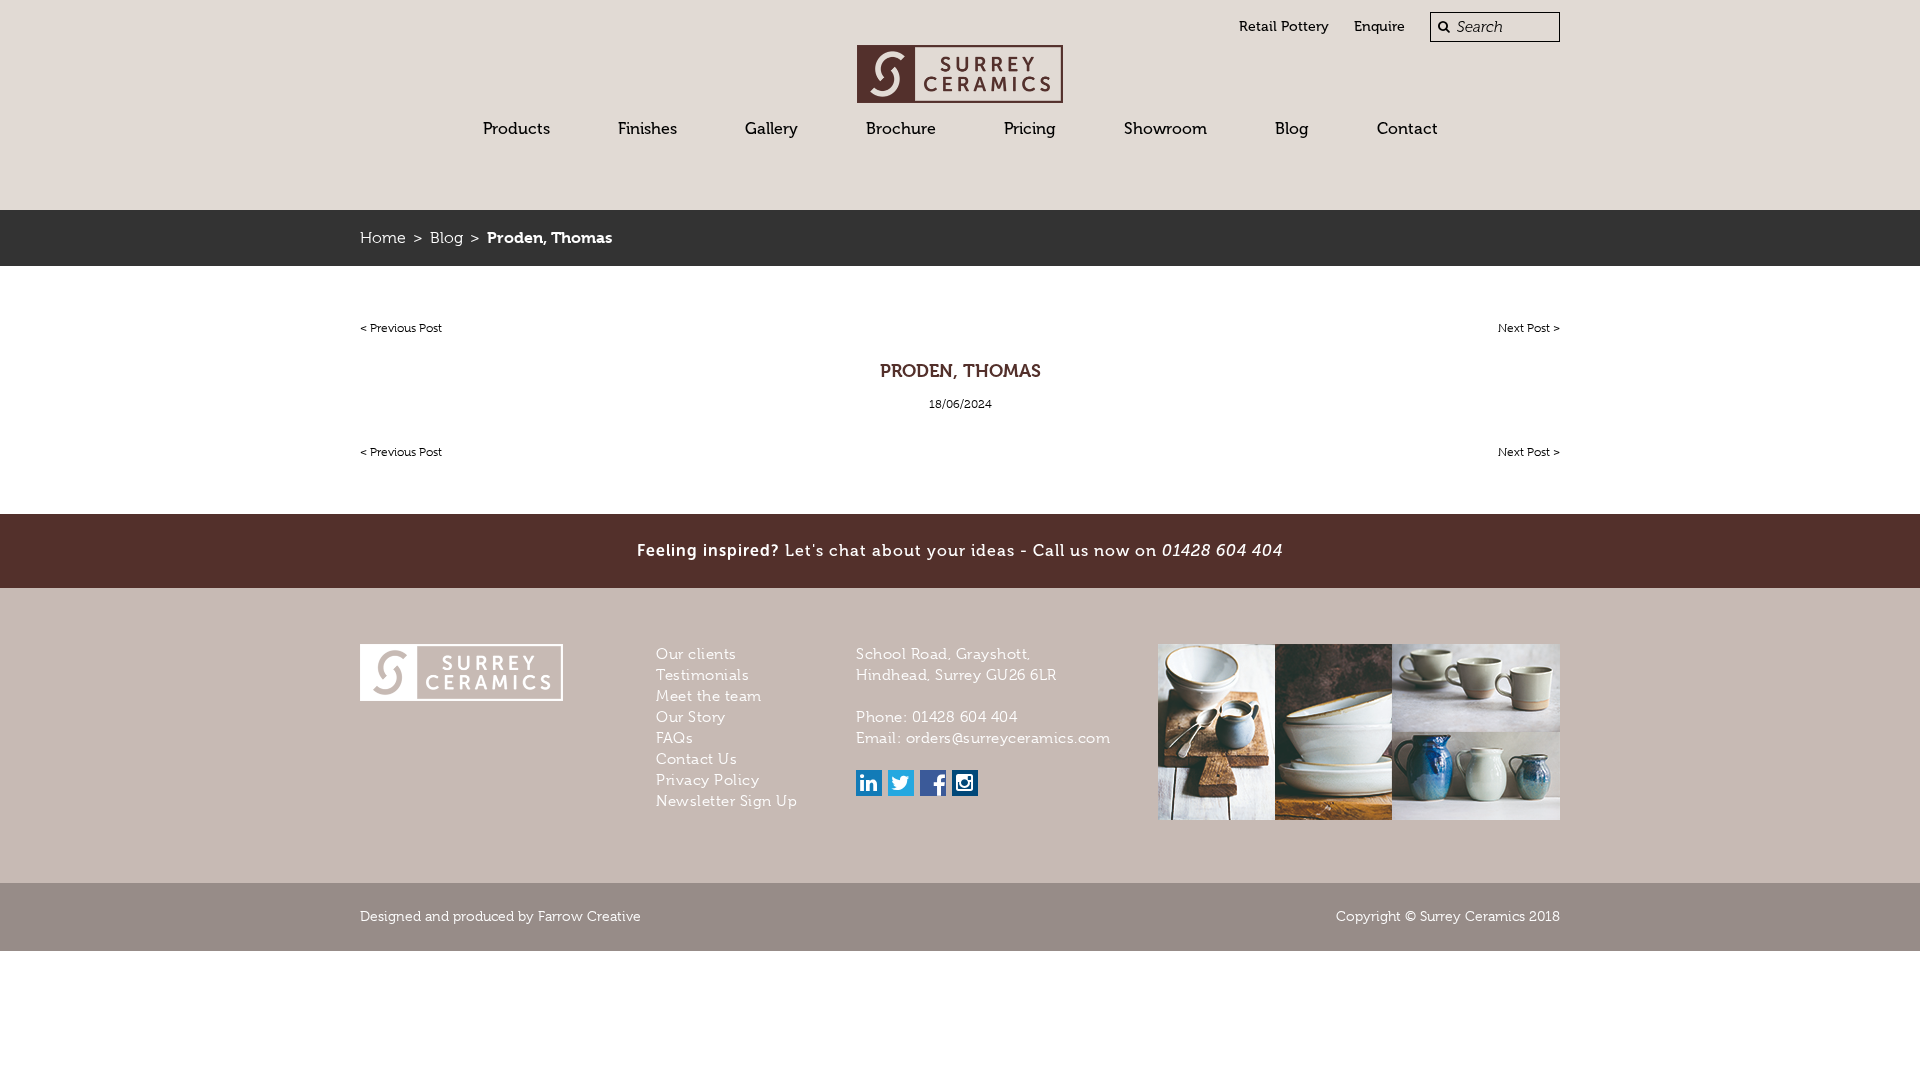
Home (383, 238)
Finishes (647, 128)
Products (516, 128)
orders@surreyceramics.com (1008, 738)
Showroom (1165, 128)
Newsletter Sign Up (726, 801)
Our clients (696, 654)
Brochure (901, 128)
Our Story (691, 717)
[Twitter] (901, 783)
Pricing (1030, 128)
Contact (1407, 128)
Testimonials (702, 675)
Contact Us (696, 759)
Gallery (771, 128)
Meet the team (709, 696)
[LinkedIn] (869, 783)
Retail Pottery (1284, 26)
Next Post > (1529, 328)
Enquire (1379, 26)
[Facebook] (933, 783)
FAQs (674, 738)
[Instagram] (965, 783)
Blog (1292, 128)
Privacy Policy (707, 780)
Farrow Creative (589, 916)
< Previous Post (401, 328)
